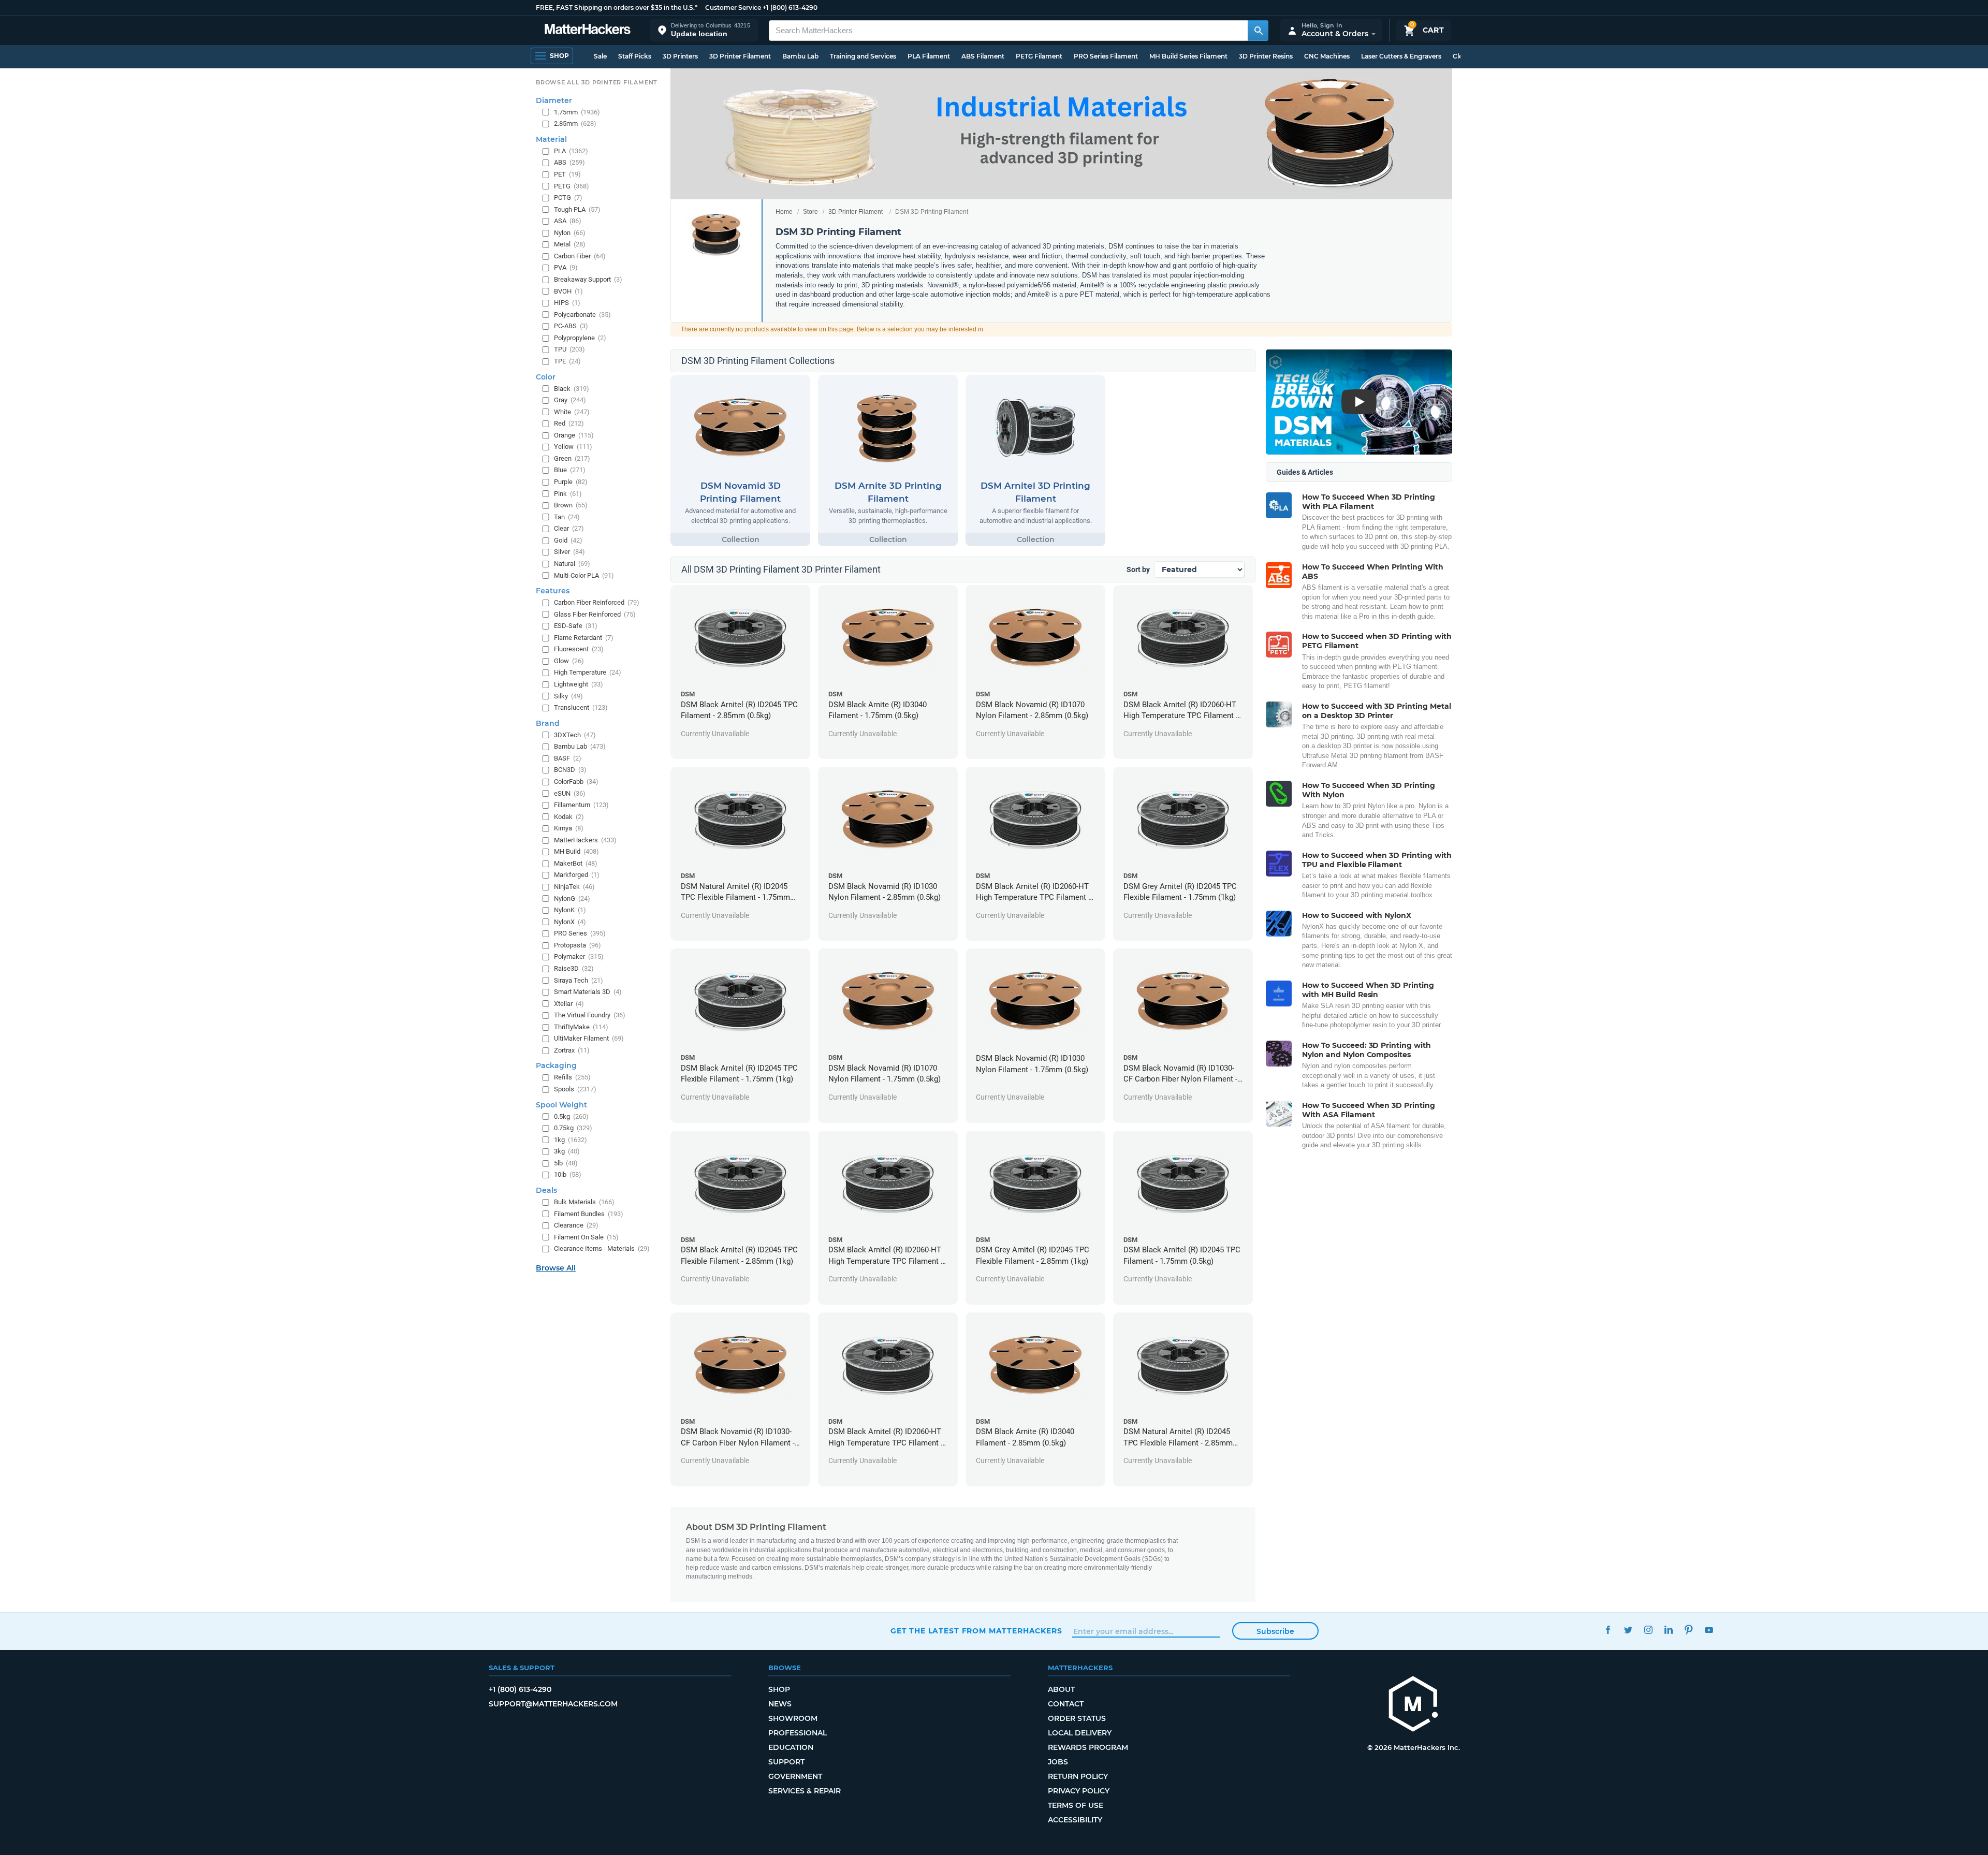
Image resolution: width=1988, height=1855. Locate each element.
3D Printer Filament (740, 56)
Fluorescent (579, 649)
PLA (571, 151)
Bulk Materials (584, 1202)
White (572, 412)
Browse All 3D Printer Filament (597, 82)
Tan (567, 517)
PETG (572, 186)
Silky (568, 696)
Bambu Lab (800, 56)
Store (810, 212)
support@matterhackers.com (553, 1704)
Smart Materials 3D (588, 992)
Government (795, 1776)
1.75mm (577, 112)
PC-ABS (571, 326)
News (780, 1704)
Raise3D (574, 968)
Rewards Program (1088, 1747)
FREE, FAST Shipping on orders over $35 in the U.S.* (617, 8)
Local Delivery (1080, 1733)
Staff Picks (635, 56)
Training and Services (863, 56)
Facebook (1608, 1630)
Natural (572, 564)
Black (572, 389)
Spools (575, 1089)
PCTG (568, 198)
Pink (568, 494)
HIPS (567, 303)
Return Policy (1078, 1776)
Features (553, 591)
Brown (571, 505)
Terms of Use (1076, 1805)
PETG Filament (1039, 56)
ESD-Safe (576, 626)
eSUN (570, 793)
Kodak (569, 817)
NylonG (572, 899)
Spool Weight (561, 1105)
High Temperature (588, 672)
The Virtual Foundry (590, 1015)
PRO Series (580, 933)
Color (546, 377)
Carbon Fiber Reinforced (597, 602)
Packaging (556, 1065)
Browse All (556, 1268)
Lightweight (579, 684)
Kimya (569, 828)
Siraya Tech (579, 980)
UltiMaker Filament (589, 1038)
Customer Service (733, 8)
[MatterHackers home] (588, 30)
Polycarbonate (582, 315)
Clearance (576, 1225)
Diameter (554, 100)
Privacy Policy (1079, 1791)
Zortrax (572, 1050)
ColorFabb (576, 782)
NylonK (570, 910)
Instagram (1648, 1630)
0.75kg (573, 1128)
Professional (798, 1733)
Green (572, 458)
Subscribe (1275, 1631)
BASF (568, 758)
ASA (568, 221)
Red (569, 423)
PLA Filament (929, 56)
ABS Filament (983, 56)
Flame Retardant (584, 638)
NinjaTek (574, 887)
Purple (571, 482)
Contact (1066, 1704)
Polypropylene (580, 338)
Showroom (793, 1718)
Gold (568, 540)
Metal (570, 244)
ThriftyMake (581, 1027)
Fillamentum (581, 805)
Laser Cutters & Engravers (1401, 56)
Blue (570, 470)
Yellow (573, 447)
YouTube (1709, 1630)
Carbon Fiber (580, 256)
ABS (569, 162)
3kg (567, 1151)
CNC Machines (1327, 56)
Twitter (1628, 1630)
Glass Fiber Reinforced (595, 614)
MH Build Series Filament (1188, 56)
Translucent (581, 707)
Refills (572, 1077)
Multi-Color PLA (584, 575)
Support (786, 1762)
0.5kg (571, 1116)
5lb (566, 1163)
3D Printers (680, 56)
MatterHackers (585, 840)
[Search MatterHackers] (1258, 31)
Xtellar (569, 1004)
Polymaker (579, 956)
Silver (569, 552)
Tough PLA (577, 209)
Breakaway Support (588, 279)
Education (791, 1747)
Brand (548, 723)
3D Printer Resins (1266, 56)
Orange (574, 435)
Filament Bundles (589, 1214)
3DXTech (575, 735)
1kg (571, 1140)
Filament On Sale (586, 1237)
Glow (569, 661)
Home (784, 212)
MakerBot (576, 863)
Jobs (1058, 1762)
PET (567, 174)
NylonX (570, 922)
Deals (546, 1190)
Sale (600, 56)
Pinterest (1689, 1630)
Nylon (570, 233)
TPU (569, 349)
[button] (704, 30)
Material (551, 139)
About (1061, 1689)
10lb (568, 1174)
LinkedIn (1668, 1630)
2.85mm (575, 123)
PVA (566, 267)
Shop (779, 1689)
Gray (570, 400)
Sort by (1138, 569)
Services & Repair (805, 1791)
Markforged (577, 875)
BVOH (568, 291)
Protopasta (578, 945)
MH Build (576, 851)
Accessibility (1075, 1820)
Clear (569, 528)
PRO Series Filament (1106, 56)
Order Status (1077, 1718)
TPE (567, 361)
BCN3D (570, 770)
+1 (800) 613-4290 (790, 8)
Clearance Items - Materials (602, 1248)
